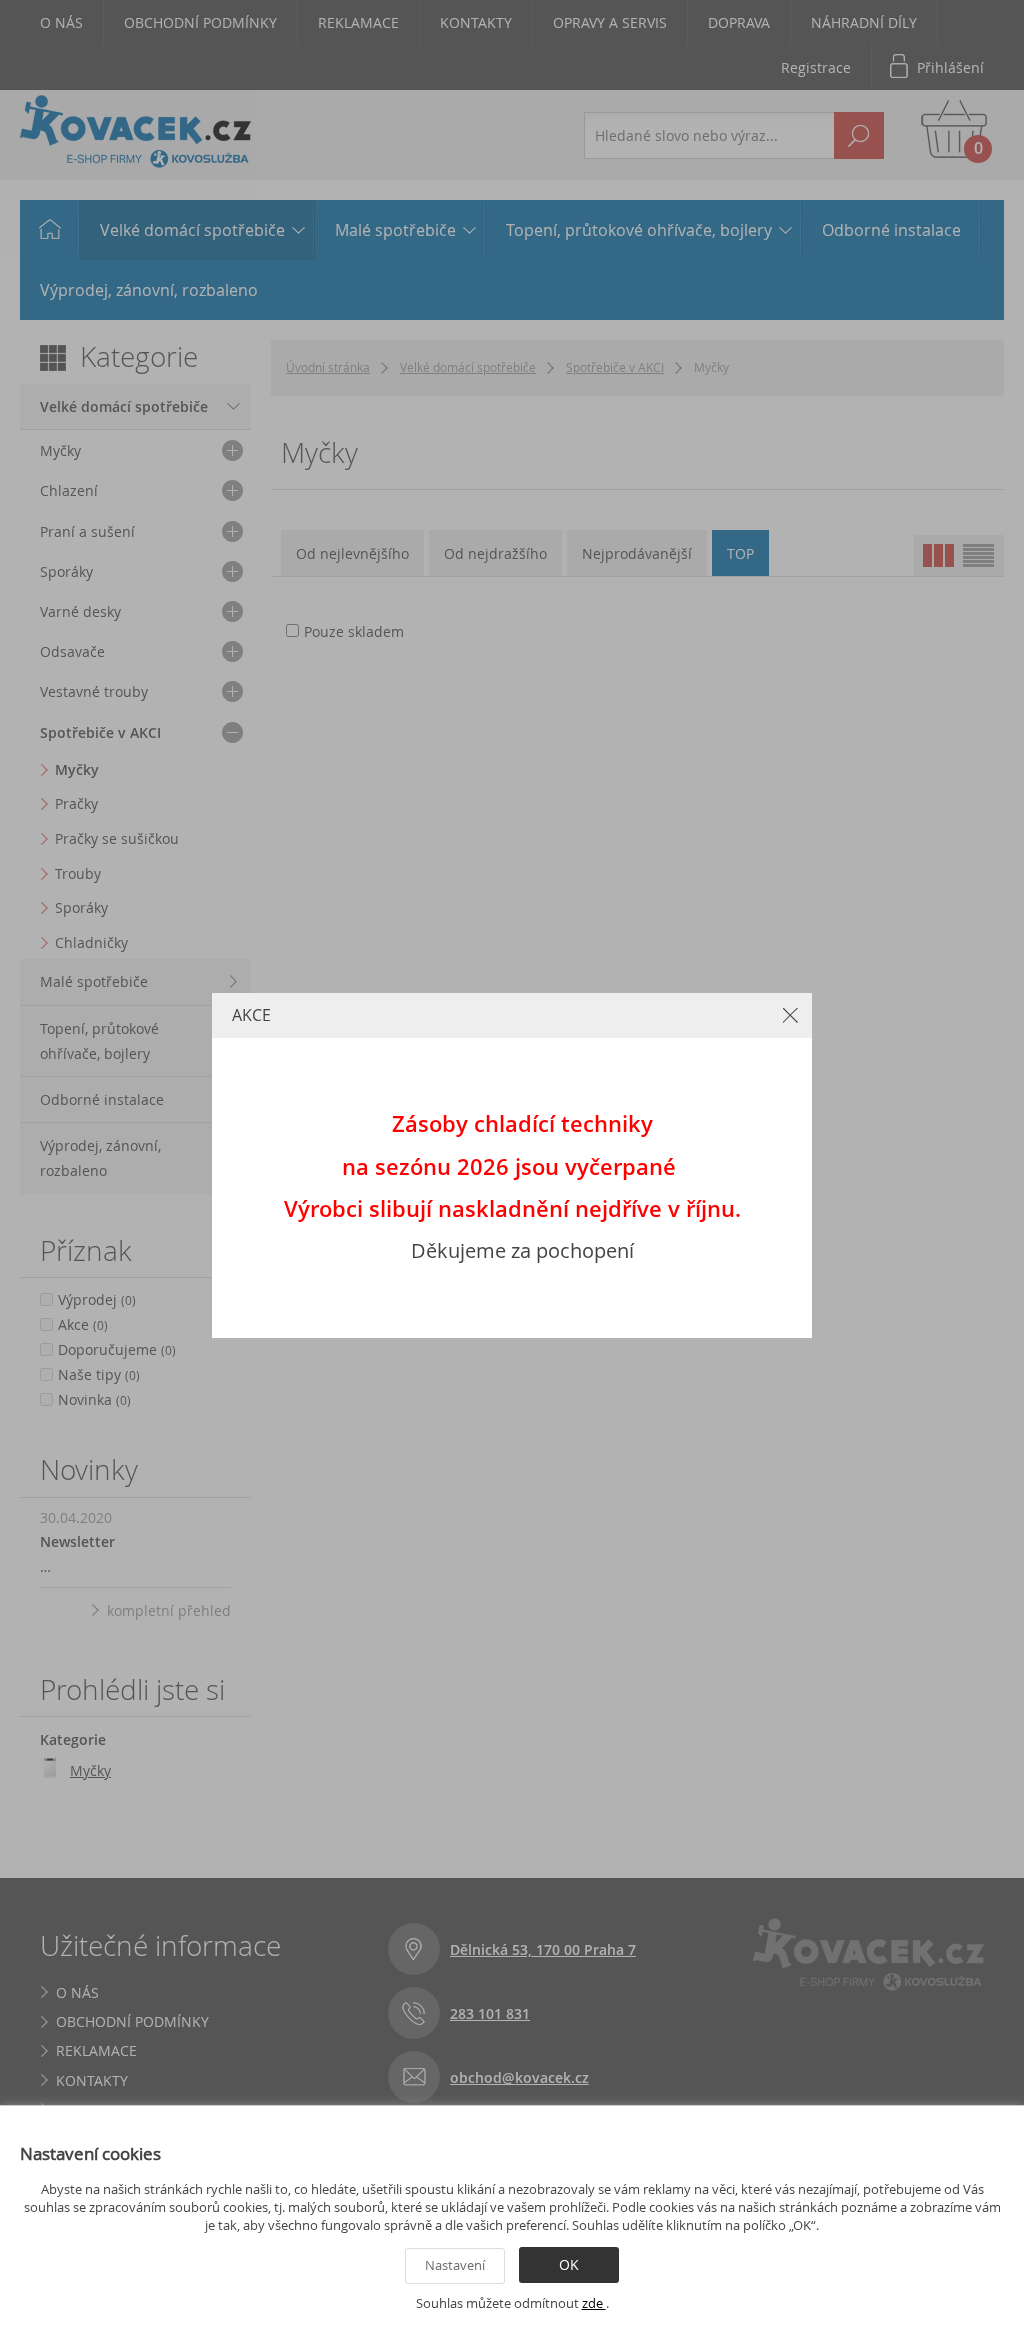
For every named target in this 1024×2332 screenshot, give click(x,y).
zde (594, 2303)
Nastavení (455, 2265)
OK (569, 2264)
